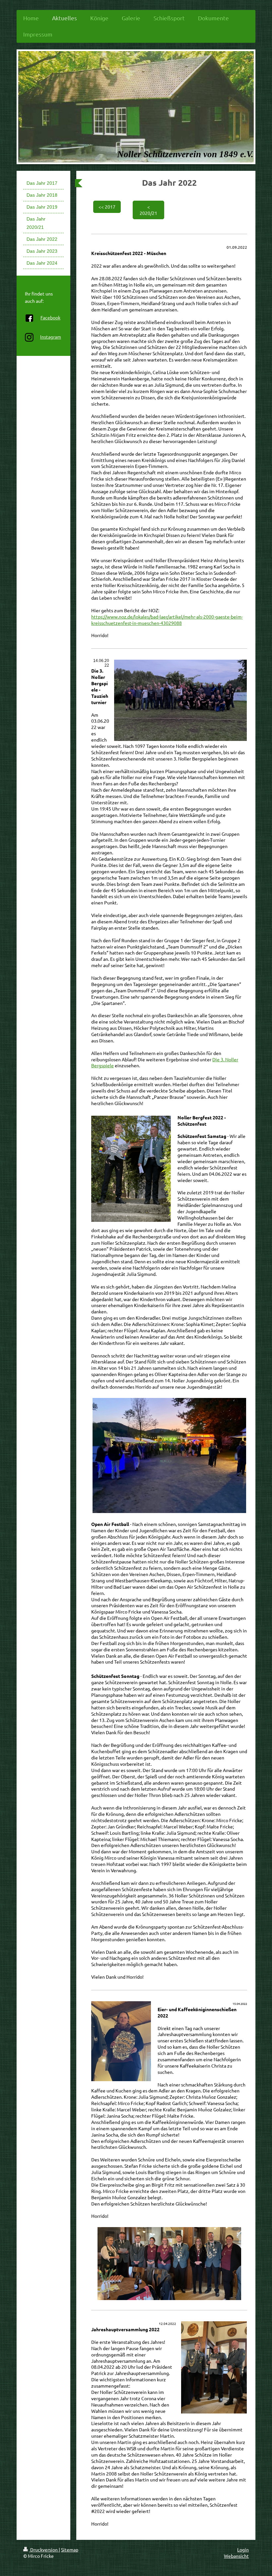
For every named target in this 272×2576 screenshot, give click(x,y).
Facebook (50, 317)
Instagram (51, 337)
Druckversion (44, 2549)
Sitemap (70, 2549)
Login (243, 2549)
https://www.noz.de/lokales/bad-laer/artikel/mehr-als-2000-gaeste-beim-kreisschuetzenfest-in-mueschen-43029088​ (167, 620)
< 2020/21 (148, 210)
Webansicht (236, 2556)
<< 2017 (107, 207)
